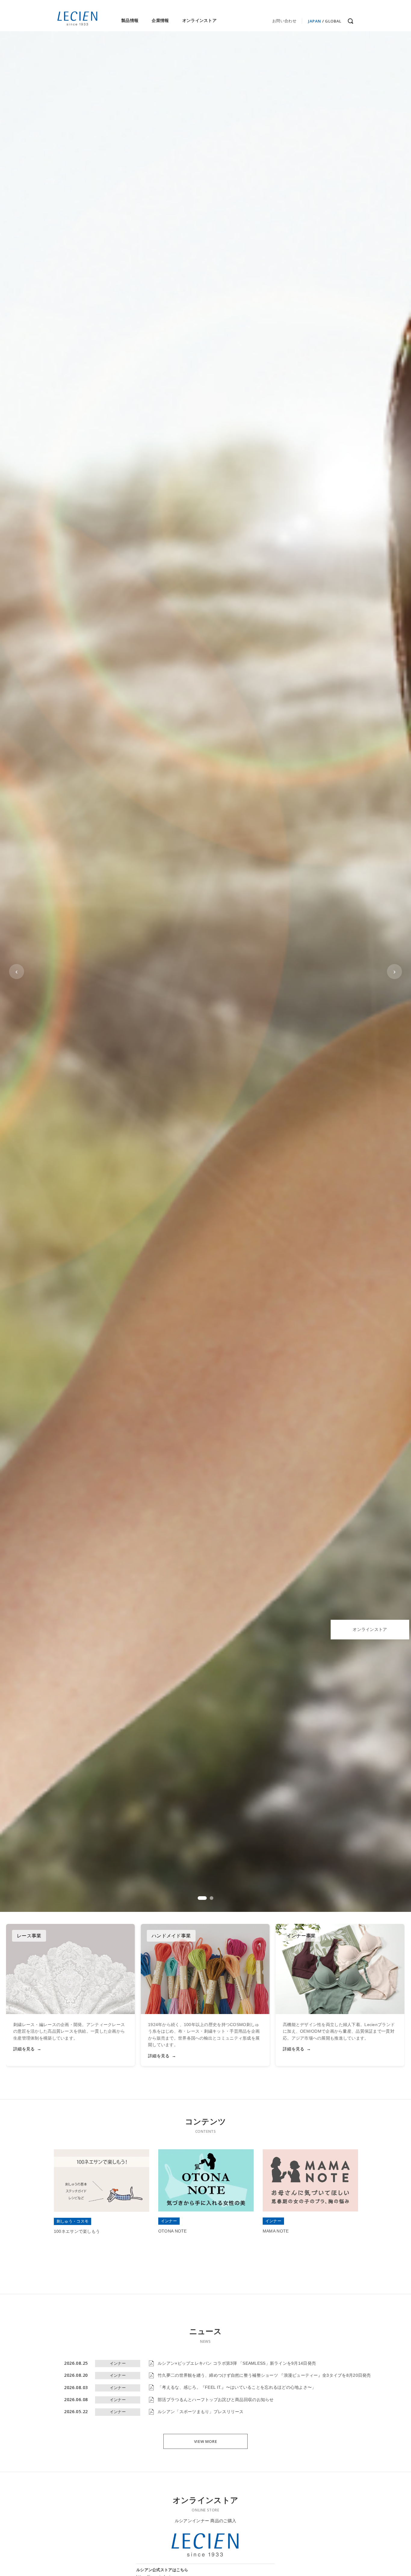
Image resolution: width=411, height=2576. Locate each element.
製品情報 (130, 20)
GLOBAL (333, 21)
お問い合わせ (284, 21)
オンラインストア (199, 20)
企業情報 (160, 20)
